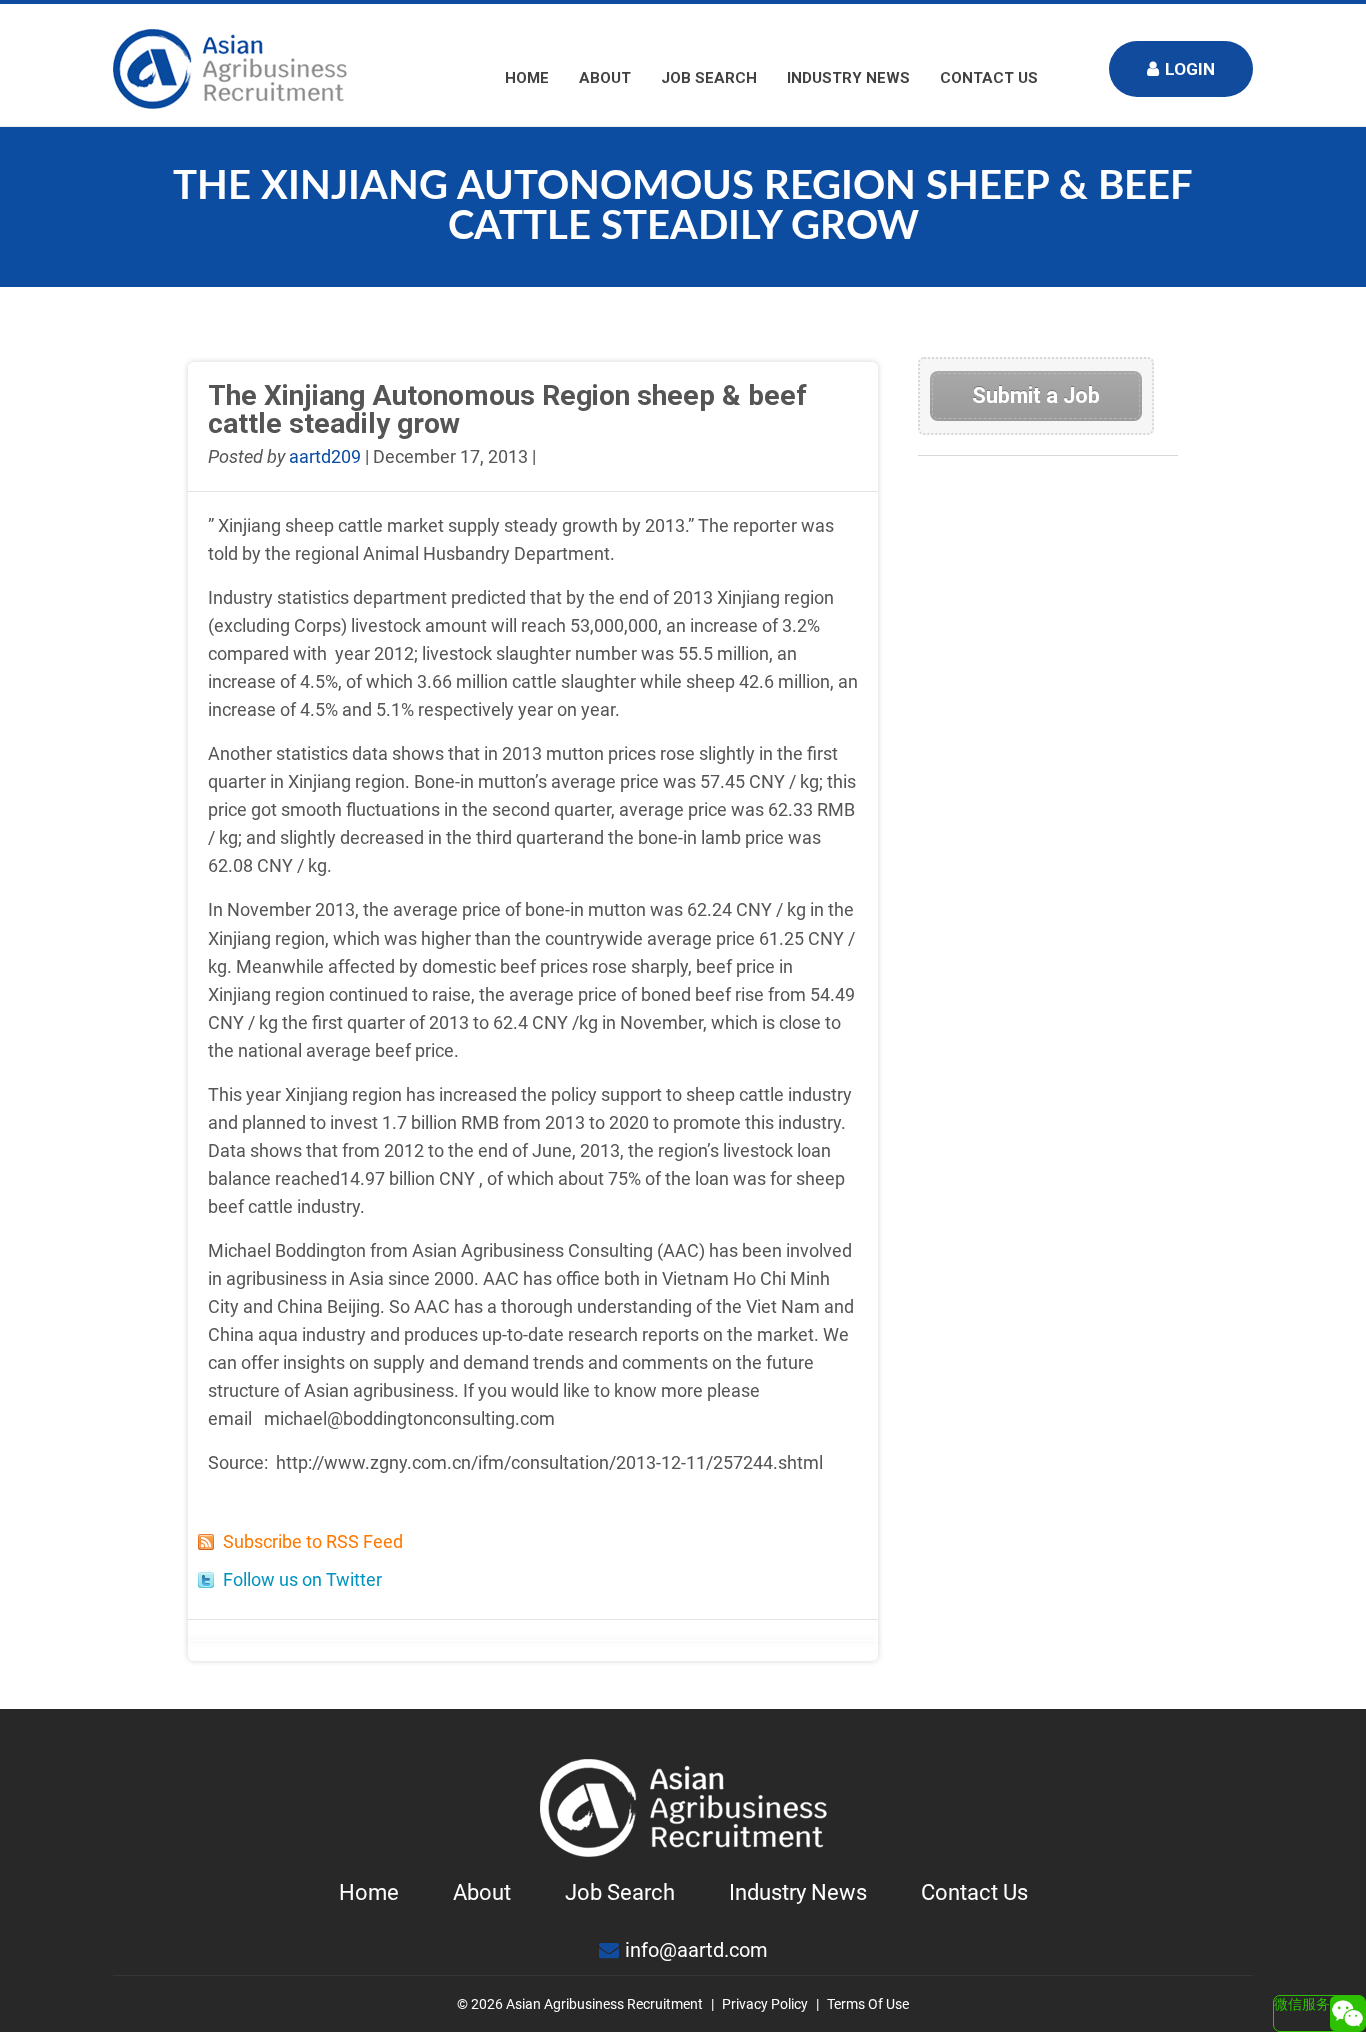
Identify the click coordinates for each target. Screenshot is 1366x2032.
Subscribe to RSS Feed (313, 1541)
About (605, 78)
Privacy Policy (765, 2004)
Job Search (709, 78)
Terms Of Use (868, 2004)
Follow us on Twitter (302, 1579)
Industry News (848, 78)
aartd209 (325, 456)
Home (527, 78)
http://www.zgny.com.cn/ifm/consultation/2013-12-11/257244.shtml (549, 1462)
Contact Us (989, 78)
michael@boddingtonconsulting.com (409, 1418)
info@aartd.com (696, 1950)
